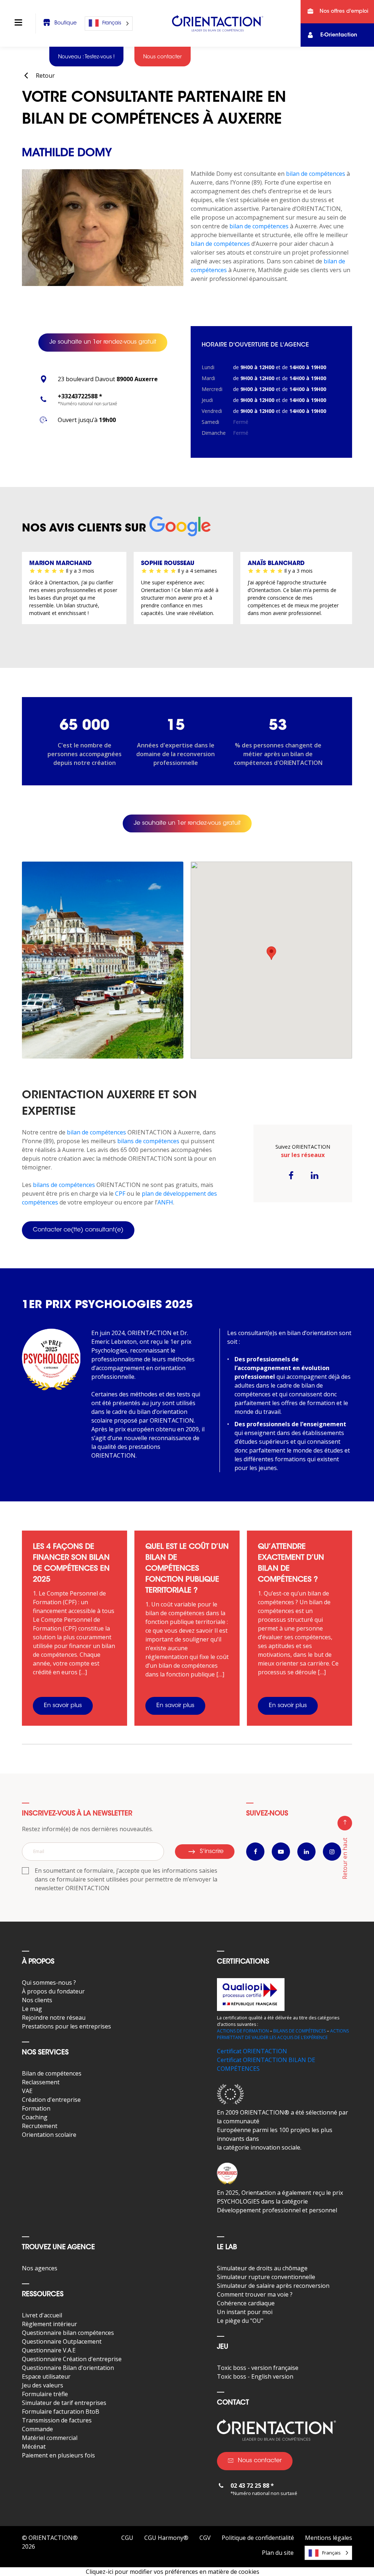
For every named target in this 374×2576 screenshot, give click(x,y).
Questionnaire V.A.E (49, 2350)
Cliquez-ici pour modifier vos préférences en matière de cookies (173, 2572)
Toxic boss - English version (255, 2376)
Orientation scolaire (49, 2135)
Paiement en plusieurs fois (58, 2455)
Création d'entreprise (51, 2100)
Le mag (32, 2009)
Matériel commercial (50, 2438)
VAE (27, 2091)
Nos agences (40, 2268)
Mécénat (34, 2447)
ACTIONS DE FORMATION (243, 2031)
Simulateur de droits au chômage (262, 2268)
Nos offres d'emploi (344, 12)
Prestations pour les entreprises (66, 2026)
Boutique (66, 23)
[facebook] (291, 1175)
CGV (205, 2538)
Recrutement (40, 2126)
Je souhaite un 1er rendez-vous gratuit (103, 342)
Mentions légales (329, 2538)
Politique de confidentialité (258, 2538)
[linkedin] (314, 1175)
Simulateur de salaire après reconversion (273, 2286)
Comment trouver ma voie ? (255, 2294)
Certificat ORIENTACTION (252, 2051)
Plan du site (278, 2553)
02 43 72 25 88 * (252, 2486)
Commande (37, 2429)
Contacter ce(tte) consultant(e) (78, 1230)
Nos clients (37, 2000)
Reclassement (41, 2082)
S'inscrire (212, 1852)
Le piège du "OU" (240, 2321)
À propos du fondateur (53, 1991)
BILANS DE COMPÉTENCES (299, 2031)
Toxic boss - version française (258, 2368)
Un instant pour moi (245, 2312)
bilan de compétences (316, 174)
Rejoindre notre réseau (54, 2018)
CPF (120, 1194)
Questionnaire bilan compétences (68, 2333)
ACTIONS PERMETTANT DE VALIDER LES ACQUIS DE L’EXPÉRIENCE (283, 2034)
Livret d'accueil (42, 2315)
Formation (36, 2108)
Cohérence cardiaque (246, 2303)
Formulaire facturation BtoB (61, 2411)
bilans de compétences (148, 1141)
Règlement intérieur (49, 2324)
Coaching (35, 2117)
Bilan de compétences (52, 2073)
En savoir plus (63, 1706)
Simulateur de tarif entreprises (64, 2403)
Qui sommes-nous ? (49, 1983)
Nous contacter (260, 2461)
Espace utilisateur (46, 2376)
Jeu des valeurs (43, 2385)
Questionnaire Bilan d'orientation (68, 2368)
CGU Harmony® (166, 2538)
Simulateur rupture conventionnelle (266, 2277)
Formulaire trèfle (45, 2394)
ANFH (165, 1202)
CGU (127, 2538)
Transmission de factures (57, 2420)
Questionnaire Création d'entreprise (72, 2359)
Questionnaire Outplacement (62, 2341)
